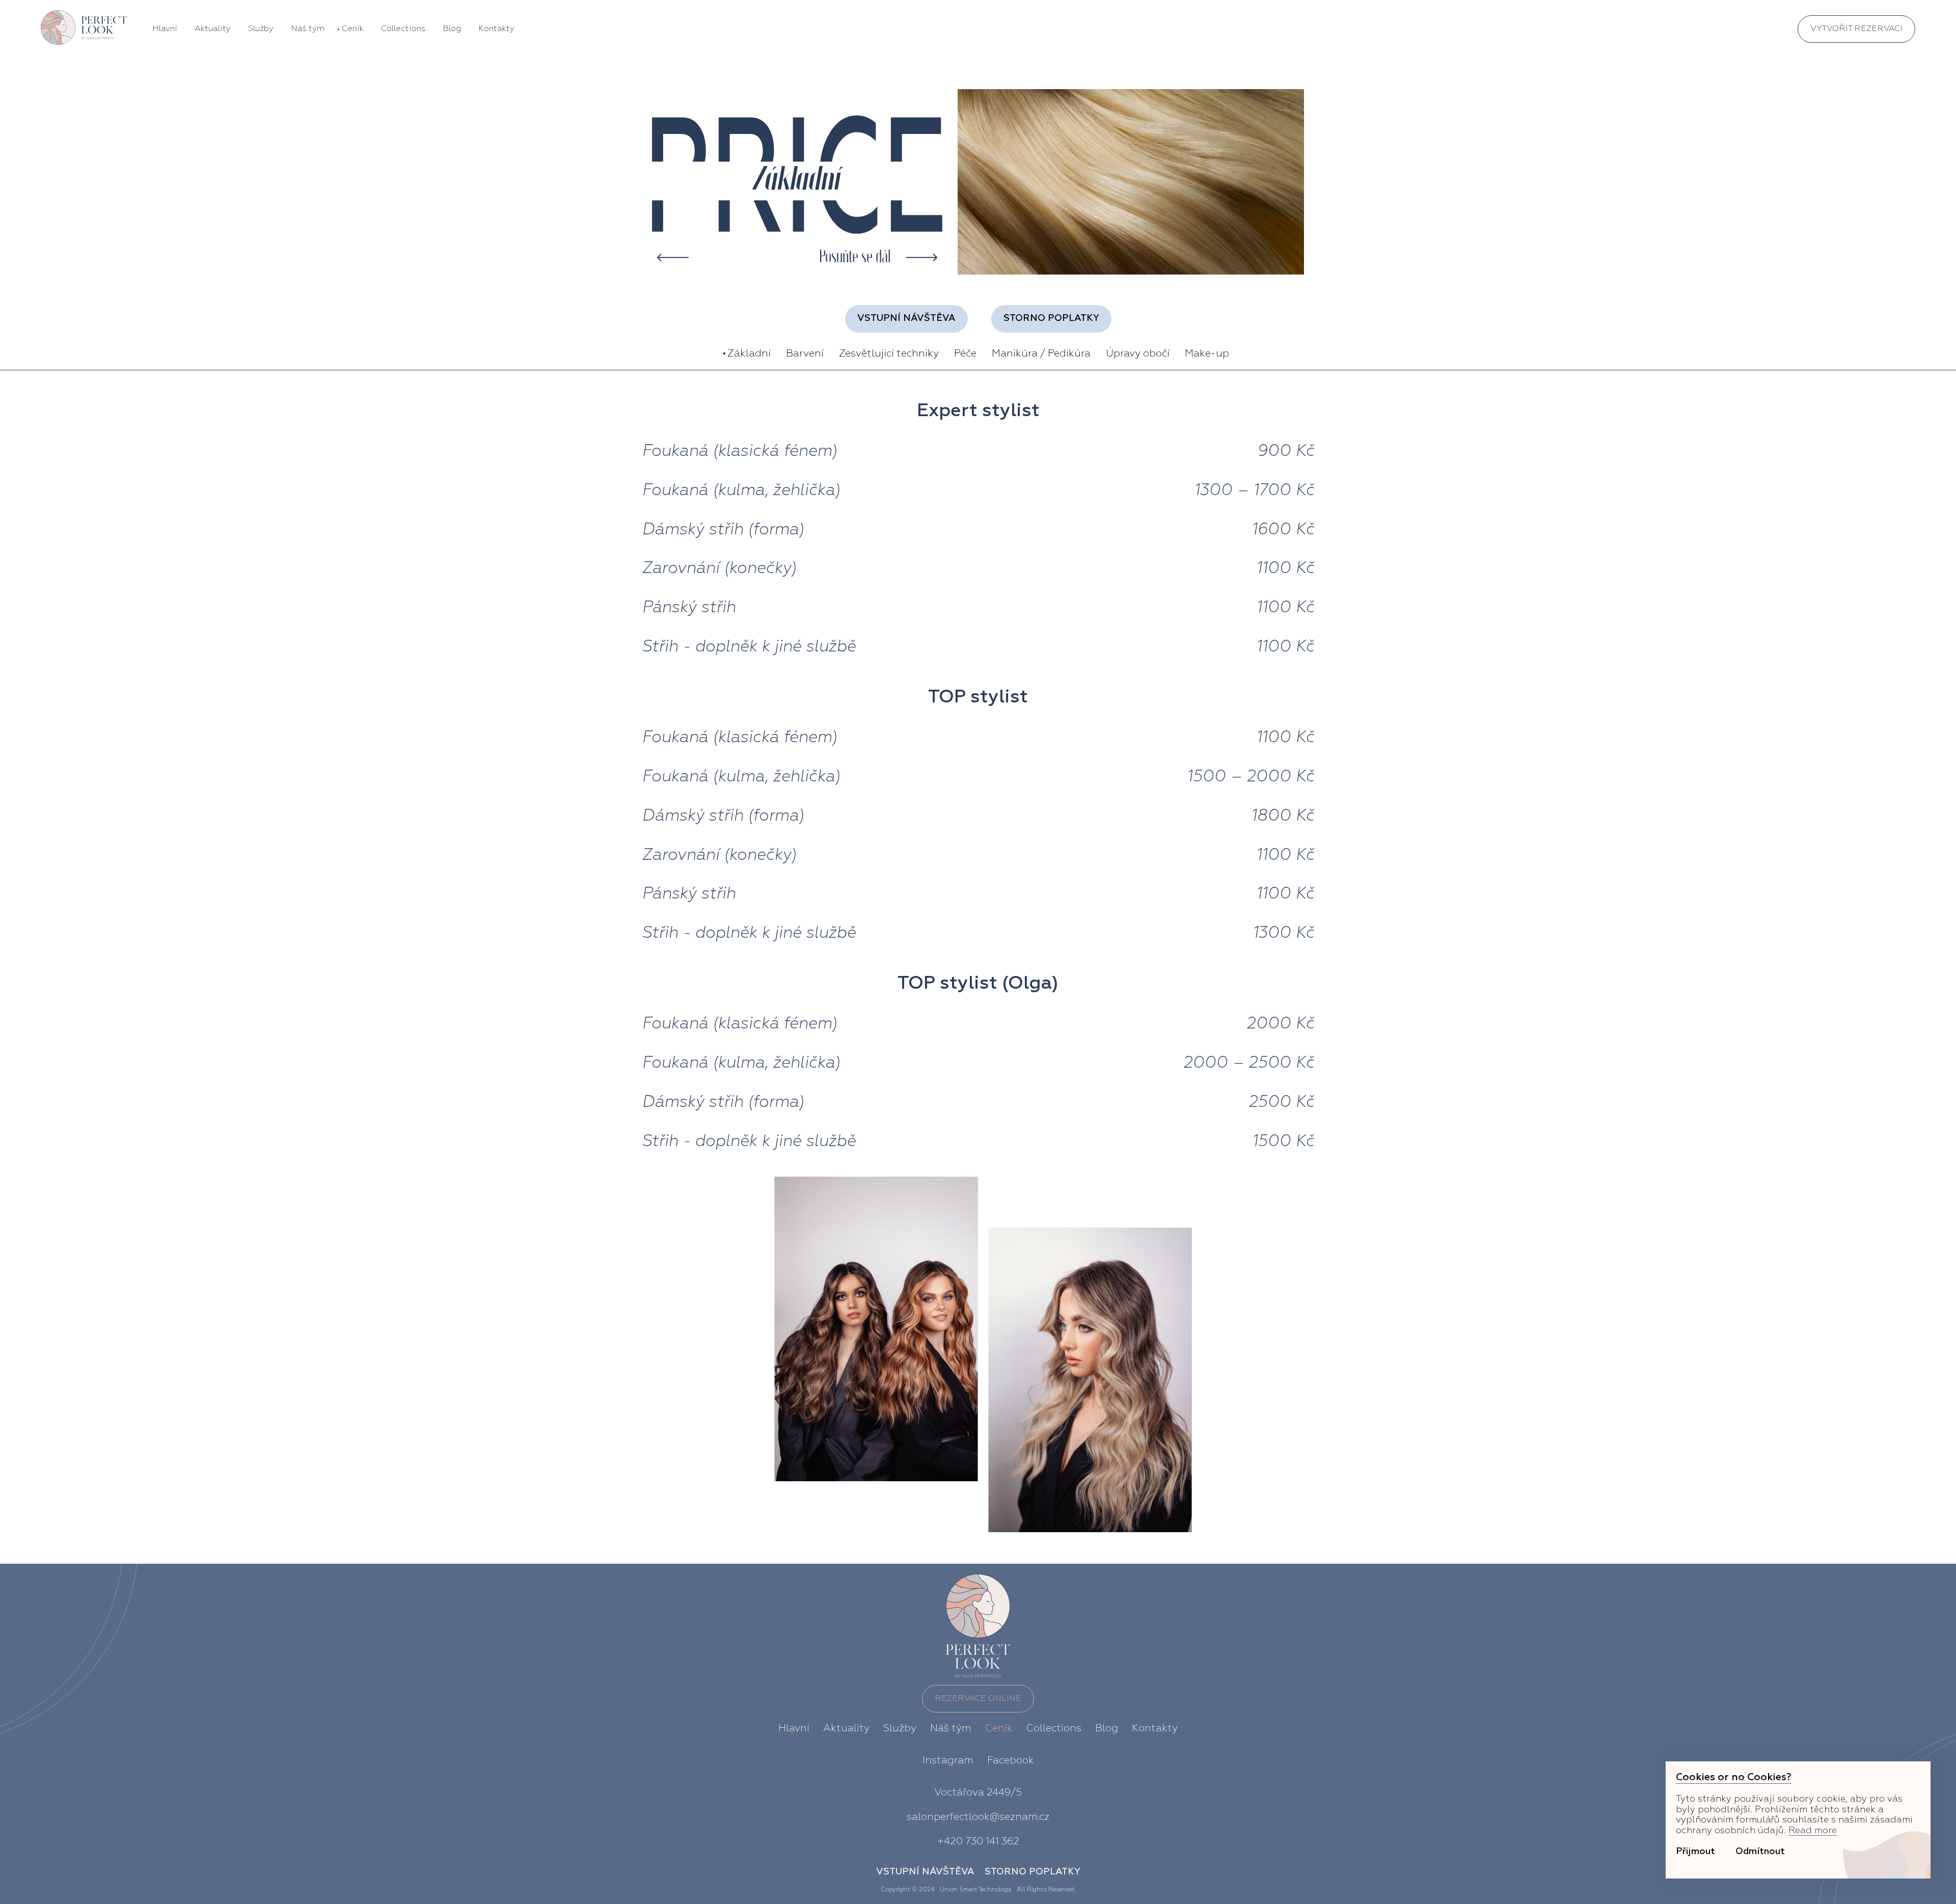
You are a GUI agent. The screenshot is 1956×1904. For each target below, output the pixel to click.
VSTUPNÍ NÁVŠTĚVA (906, 318)
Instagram (948, 1760)
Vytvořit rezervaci (1856, 29)
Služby (261, 29)
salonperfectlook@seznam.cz (978, 1817)
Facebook (1011, 1760)
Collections (403, 29)
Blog (452, 29)
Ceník (353, 29)
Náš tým (308, 29)
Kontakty (496, 29)
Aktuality (213, 29)
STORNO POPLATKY (1051, 318)
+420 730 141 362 (978, 1841)
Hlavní (165, 29)
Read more (1813, 1831)
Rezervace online (978, 1699)
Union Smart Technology (976, 1890)
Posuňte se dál (855, 257)
